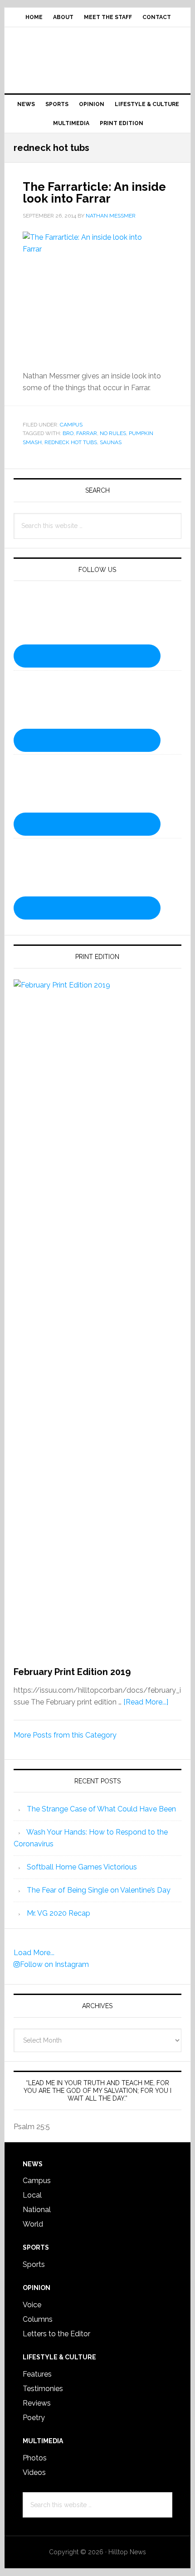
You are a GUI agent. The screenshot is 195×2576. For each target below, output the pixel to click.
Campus (71, 425)
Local (32, 2195)
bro (68, 433)
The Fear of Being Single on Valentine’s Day (99, 1890)
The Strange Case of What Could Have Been (101, 1809)
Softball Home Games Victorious (82, 1867)
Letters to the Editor (56, 2334)
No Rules (113, 433)
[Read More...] (146, 1702)
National (37, 2210)
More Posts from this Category (65, 1735)
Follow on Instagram (54, 1964)
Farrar (87, 433)
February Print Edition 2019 (72, 1672)
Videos (34, 2472)
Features (37, 2374)
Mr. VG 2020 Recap (58, 1913)
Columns (38, 2319)
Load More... (34, 1953)
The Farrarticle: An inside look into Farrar (94, 193)
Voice (32, 2305)
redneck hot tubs (71, 442)
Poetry (34, 2418)
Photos (35, 2458)
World (33, 2224)
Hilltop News (98, 57)
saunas (111, 442)
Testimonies (43, 2389)
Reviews (37, 2403)
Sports (34, 2264)
